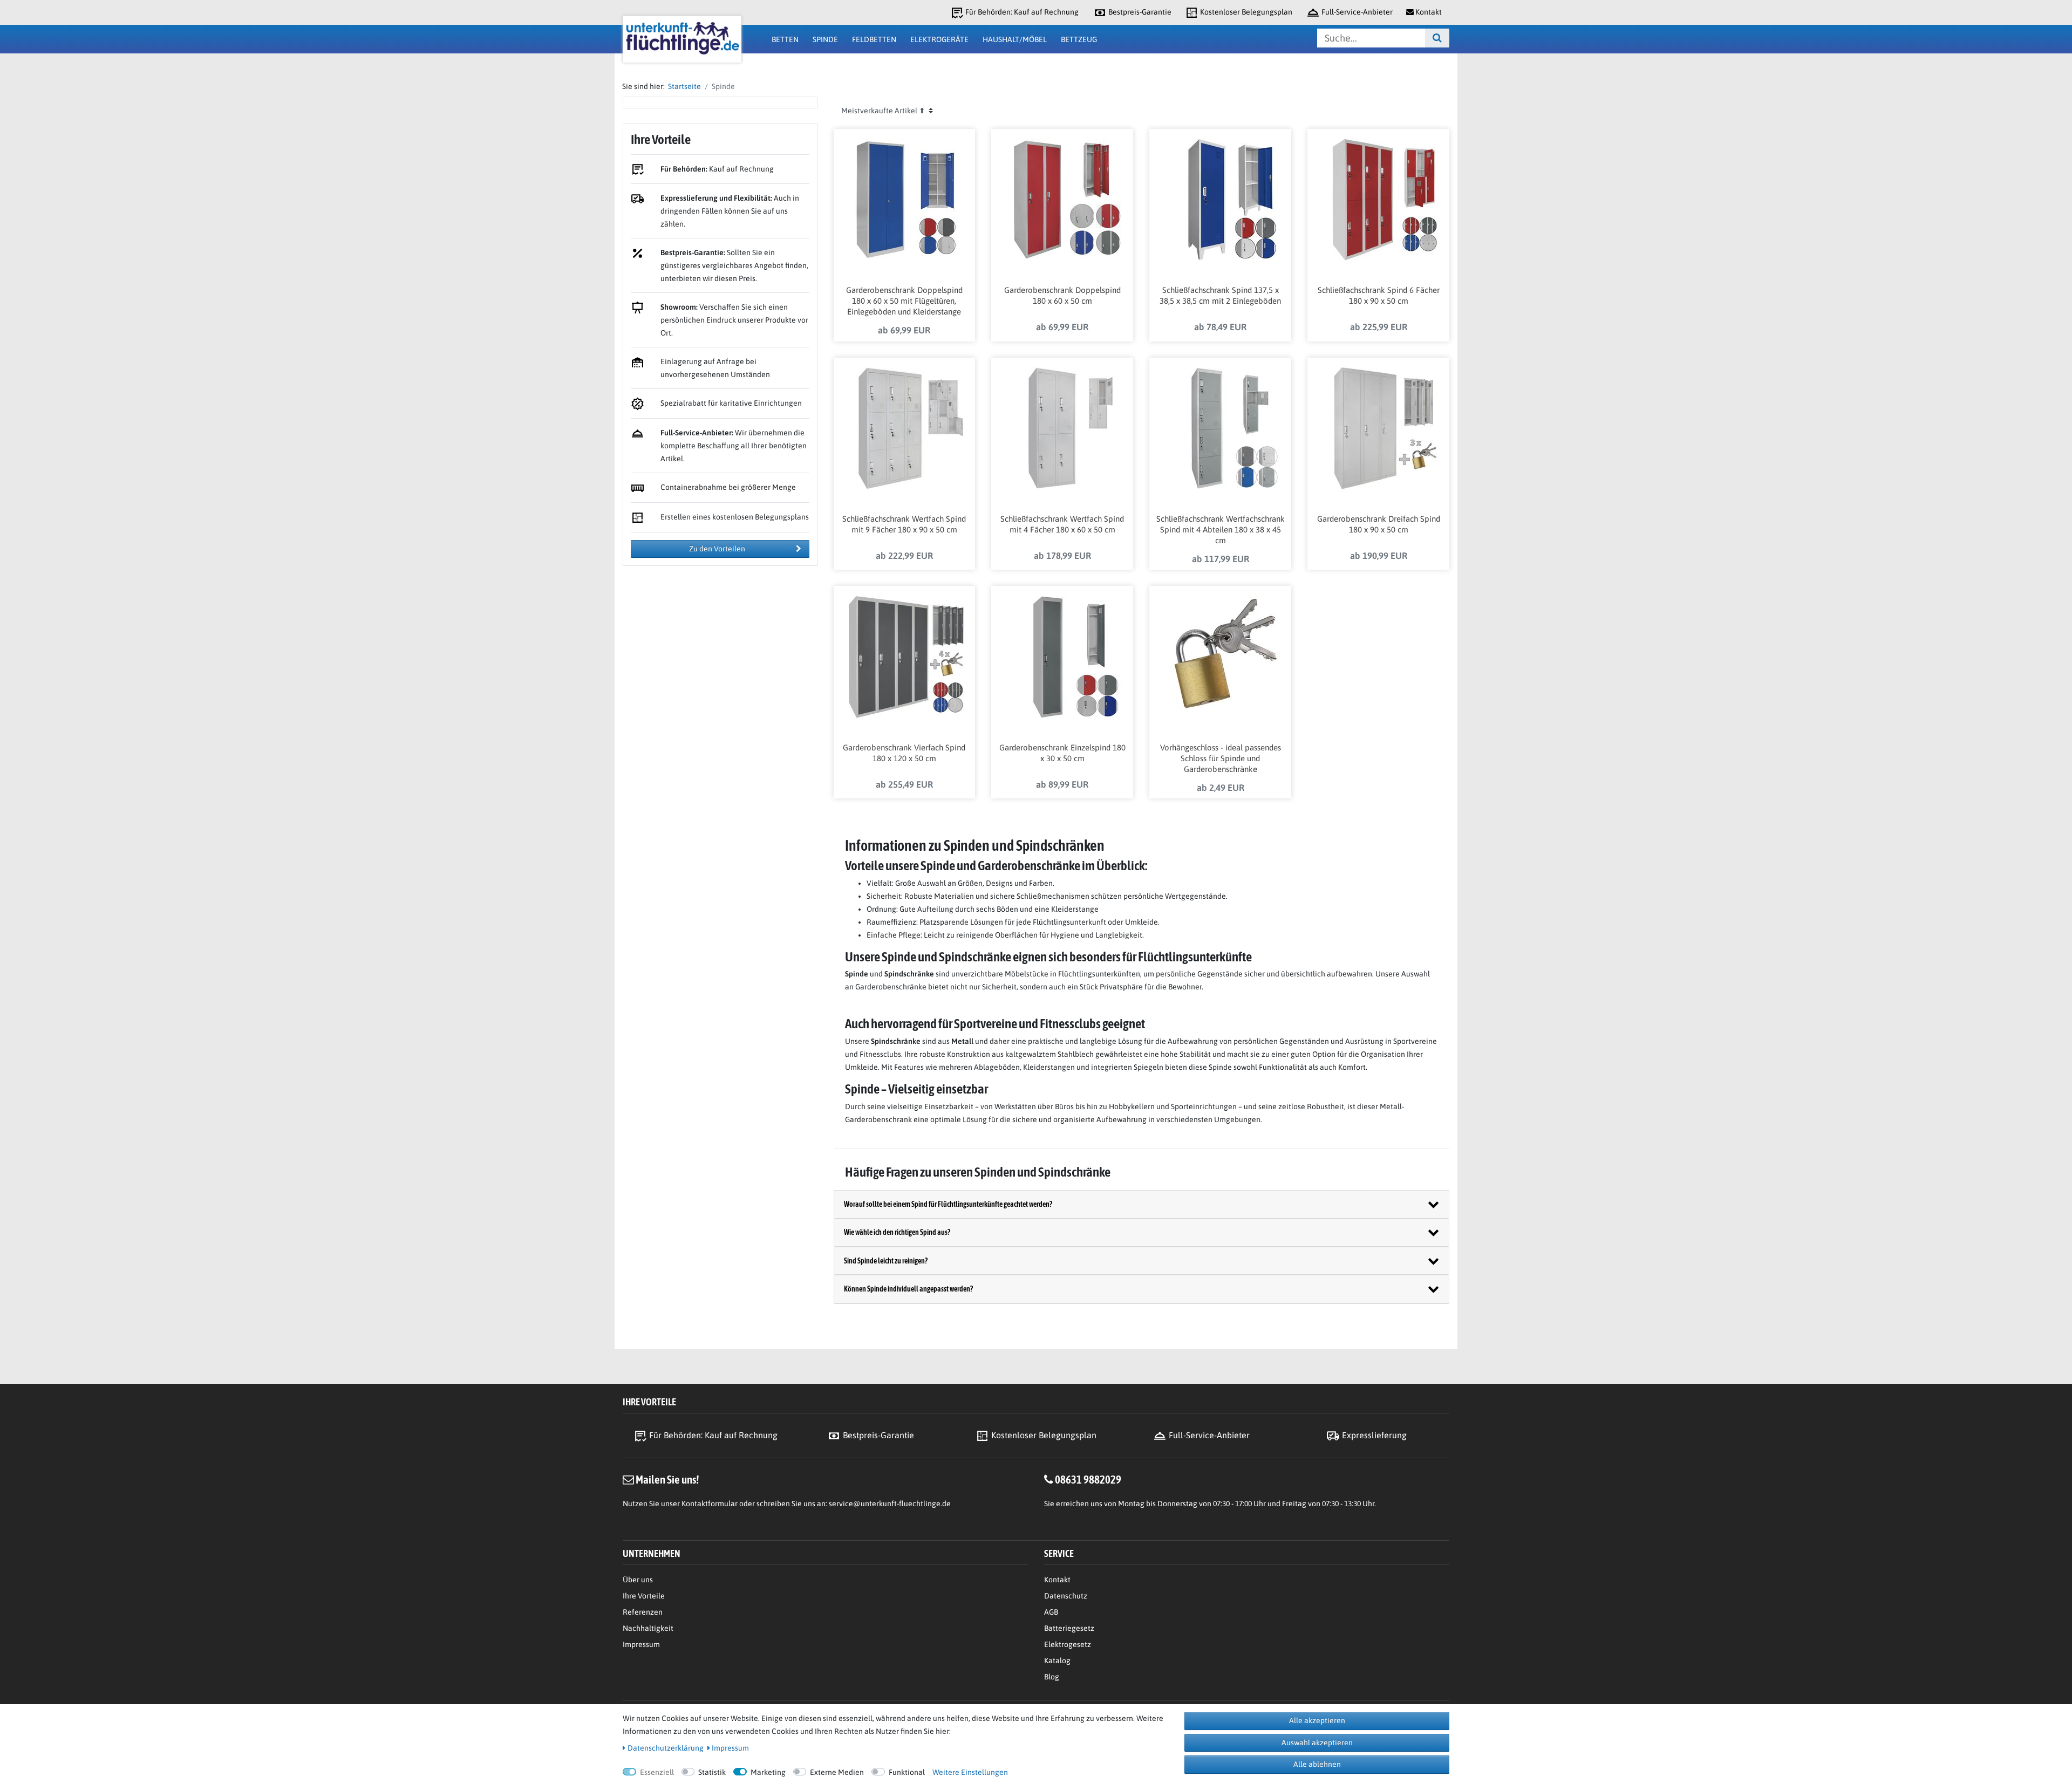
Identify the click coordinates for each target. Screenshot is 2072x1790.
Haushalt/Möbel (1015, 39)
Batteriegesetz (1069, 1628)
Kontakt (1057, 1580)
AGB (1051, 1612)
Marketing (768, 1772)
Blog (1052, 1677)
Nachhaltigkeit (648, 1628)
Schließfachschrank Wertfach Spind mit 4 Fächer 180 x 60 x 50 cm (1062, 524)
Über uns (638, 1580)
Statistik (712, 1772)
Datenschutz (1066, 1596)
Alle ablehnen (1317, 1764)
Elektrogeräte (939, 39)
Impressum (641, 1644)
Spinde (825, 39)
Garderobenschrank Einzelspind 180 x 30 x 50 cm (1062, 753)
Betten (785, 39)
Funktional (907, 1772)
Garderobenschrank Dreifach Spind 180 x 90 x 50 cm (1379, 524)
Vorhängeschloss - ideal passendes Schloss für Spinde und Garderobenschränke (1221, 758)
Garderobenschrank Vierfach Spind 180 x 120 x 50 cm (904, 753)
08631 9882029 (1088, 1479)
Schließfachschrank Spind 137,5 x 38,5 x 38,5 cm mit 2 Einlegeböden (1220, 295)
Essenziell (657, 1772)
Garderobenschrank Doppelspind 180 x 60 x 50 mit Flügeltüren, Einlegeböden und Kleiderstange (904, 301)
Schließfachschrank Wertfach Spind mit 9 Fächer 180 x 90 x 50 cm (904, 524)
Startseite (683, 86)
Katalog (1057, 1661)
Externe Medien (837, 1772)
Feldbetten (874, 39)
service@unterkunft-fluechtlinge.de (890, 1504)
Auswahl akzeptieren (1317, 1743)
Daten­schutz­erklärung (666, 1748)
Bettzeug (1079, 39)
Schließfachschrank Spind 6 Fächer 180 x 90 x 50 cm (1379, 295)
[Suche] (1437, 38)
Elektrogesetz (1068, 1644)
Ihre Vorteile (644, 1596)
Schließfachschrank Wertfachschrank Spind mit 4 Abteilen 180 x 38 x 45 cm (1221, 530)
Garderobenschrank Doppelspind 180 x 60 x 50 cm (1062, 295)
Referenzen (643, 1612)
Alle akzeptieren (1317, 1720)
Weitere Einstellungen (970, 1772)
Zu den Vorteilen (717, 549)
